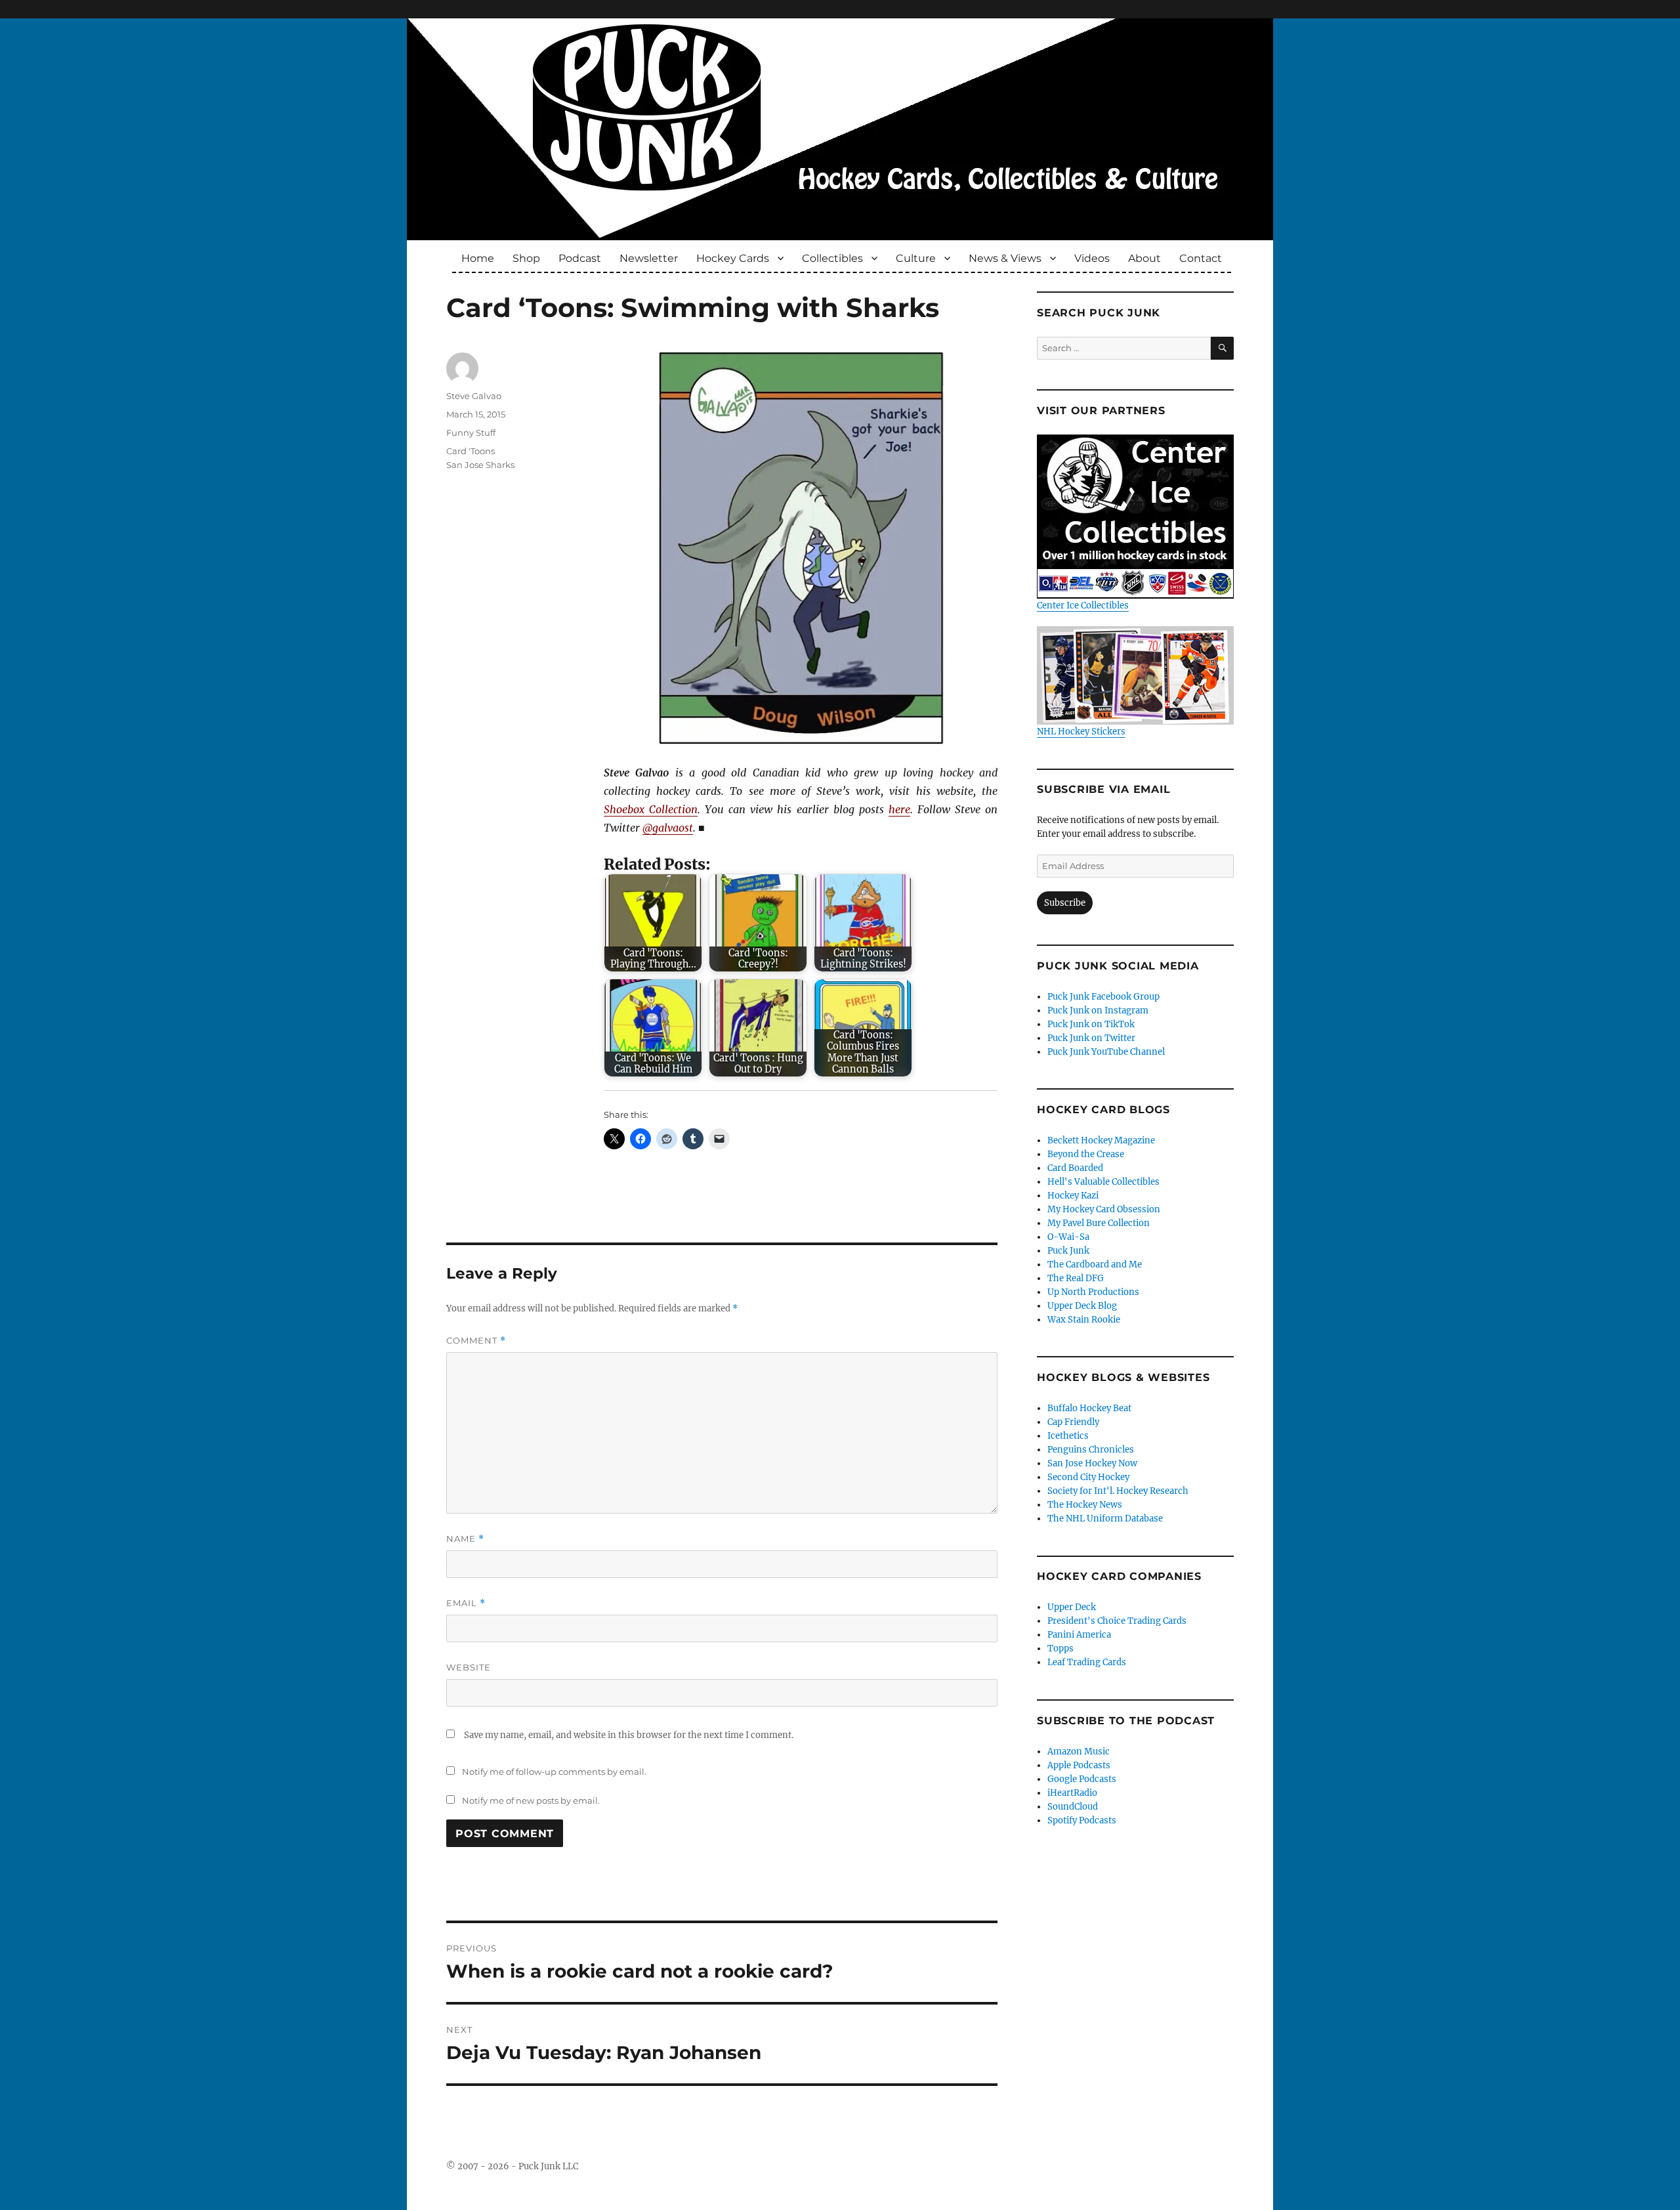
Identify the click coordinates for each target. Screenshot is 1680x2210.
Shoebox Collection (651, 809)
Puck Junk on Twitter (1091, 1038)
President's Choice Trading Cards (1117, 1621)
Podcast (580, 258)
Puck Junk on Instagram (1098, 1010)
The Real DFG (1076, 1278)
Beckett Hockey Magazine (1101, 1140)
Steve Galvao (474, 396)
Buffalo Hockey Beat (1089, 1408)
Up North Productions (1093, 1292)
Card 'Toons (471, 451)
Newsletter (649, 258)
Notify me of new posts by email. (531, 1800)
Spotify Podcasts (1082, 1820)
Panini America (1079, 1635)
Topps (1060, 1648)
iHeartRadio (1072, 1793)
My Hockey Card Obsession (1104, 1209)
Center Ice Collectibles (1083, 606)
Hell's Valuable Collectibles (1103, 1182)
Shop (526, 258)
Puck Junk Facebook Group (1103, 997)
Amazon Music (1079, 1752)
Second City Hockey (1088, 1477)
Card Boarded (1075, 1168)
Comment (476, 1341)
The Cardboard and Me (1095, 1264)
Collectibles (832, 258)
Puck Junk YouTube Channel (1106, 1052)
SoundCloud (1073, 1807)
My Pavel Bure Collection (1099, 1223)
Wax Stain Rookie (1084, 1320)
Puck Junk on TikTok (1091, 1024)
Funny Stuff (471, 433)
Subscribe (1065, 903)
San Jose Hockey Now (1092, 1463)
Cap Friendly (1073, 1422)
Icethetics (1068, 1436)
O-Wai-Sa (1068, 1237)
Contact (1201, 258)
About (1144, 258)
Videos (1092, 258)
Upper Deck (1072, 1607)
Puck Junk (1068, 1251)
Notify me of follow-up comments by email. (554, 1772)
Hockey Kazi (1073, 1196)
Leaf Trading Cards (1087, 1662)
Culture (916, 258)
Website (469, 1667)
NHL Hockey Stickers (1081, 732)
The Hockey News (1085, 1505)
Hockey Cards (733, 258)
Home (478, 258)
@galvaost (668, 828)
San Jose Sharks (480, 465)
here (899, 809)
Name (465, 1539)
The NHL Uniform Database (1105, 1519)
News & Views (1005, 258)
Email (466, 1603)
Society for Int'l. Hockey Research (1118, 1491)
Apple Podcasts (1079, 1765)
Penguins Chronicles (1091, 1450)
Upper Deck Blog (1082, 1306)
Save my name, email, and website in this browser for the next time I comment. (629, 1735)
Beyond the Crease (1086, 1154)
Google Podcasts (1082, 1779)
